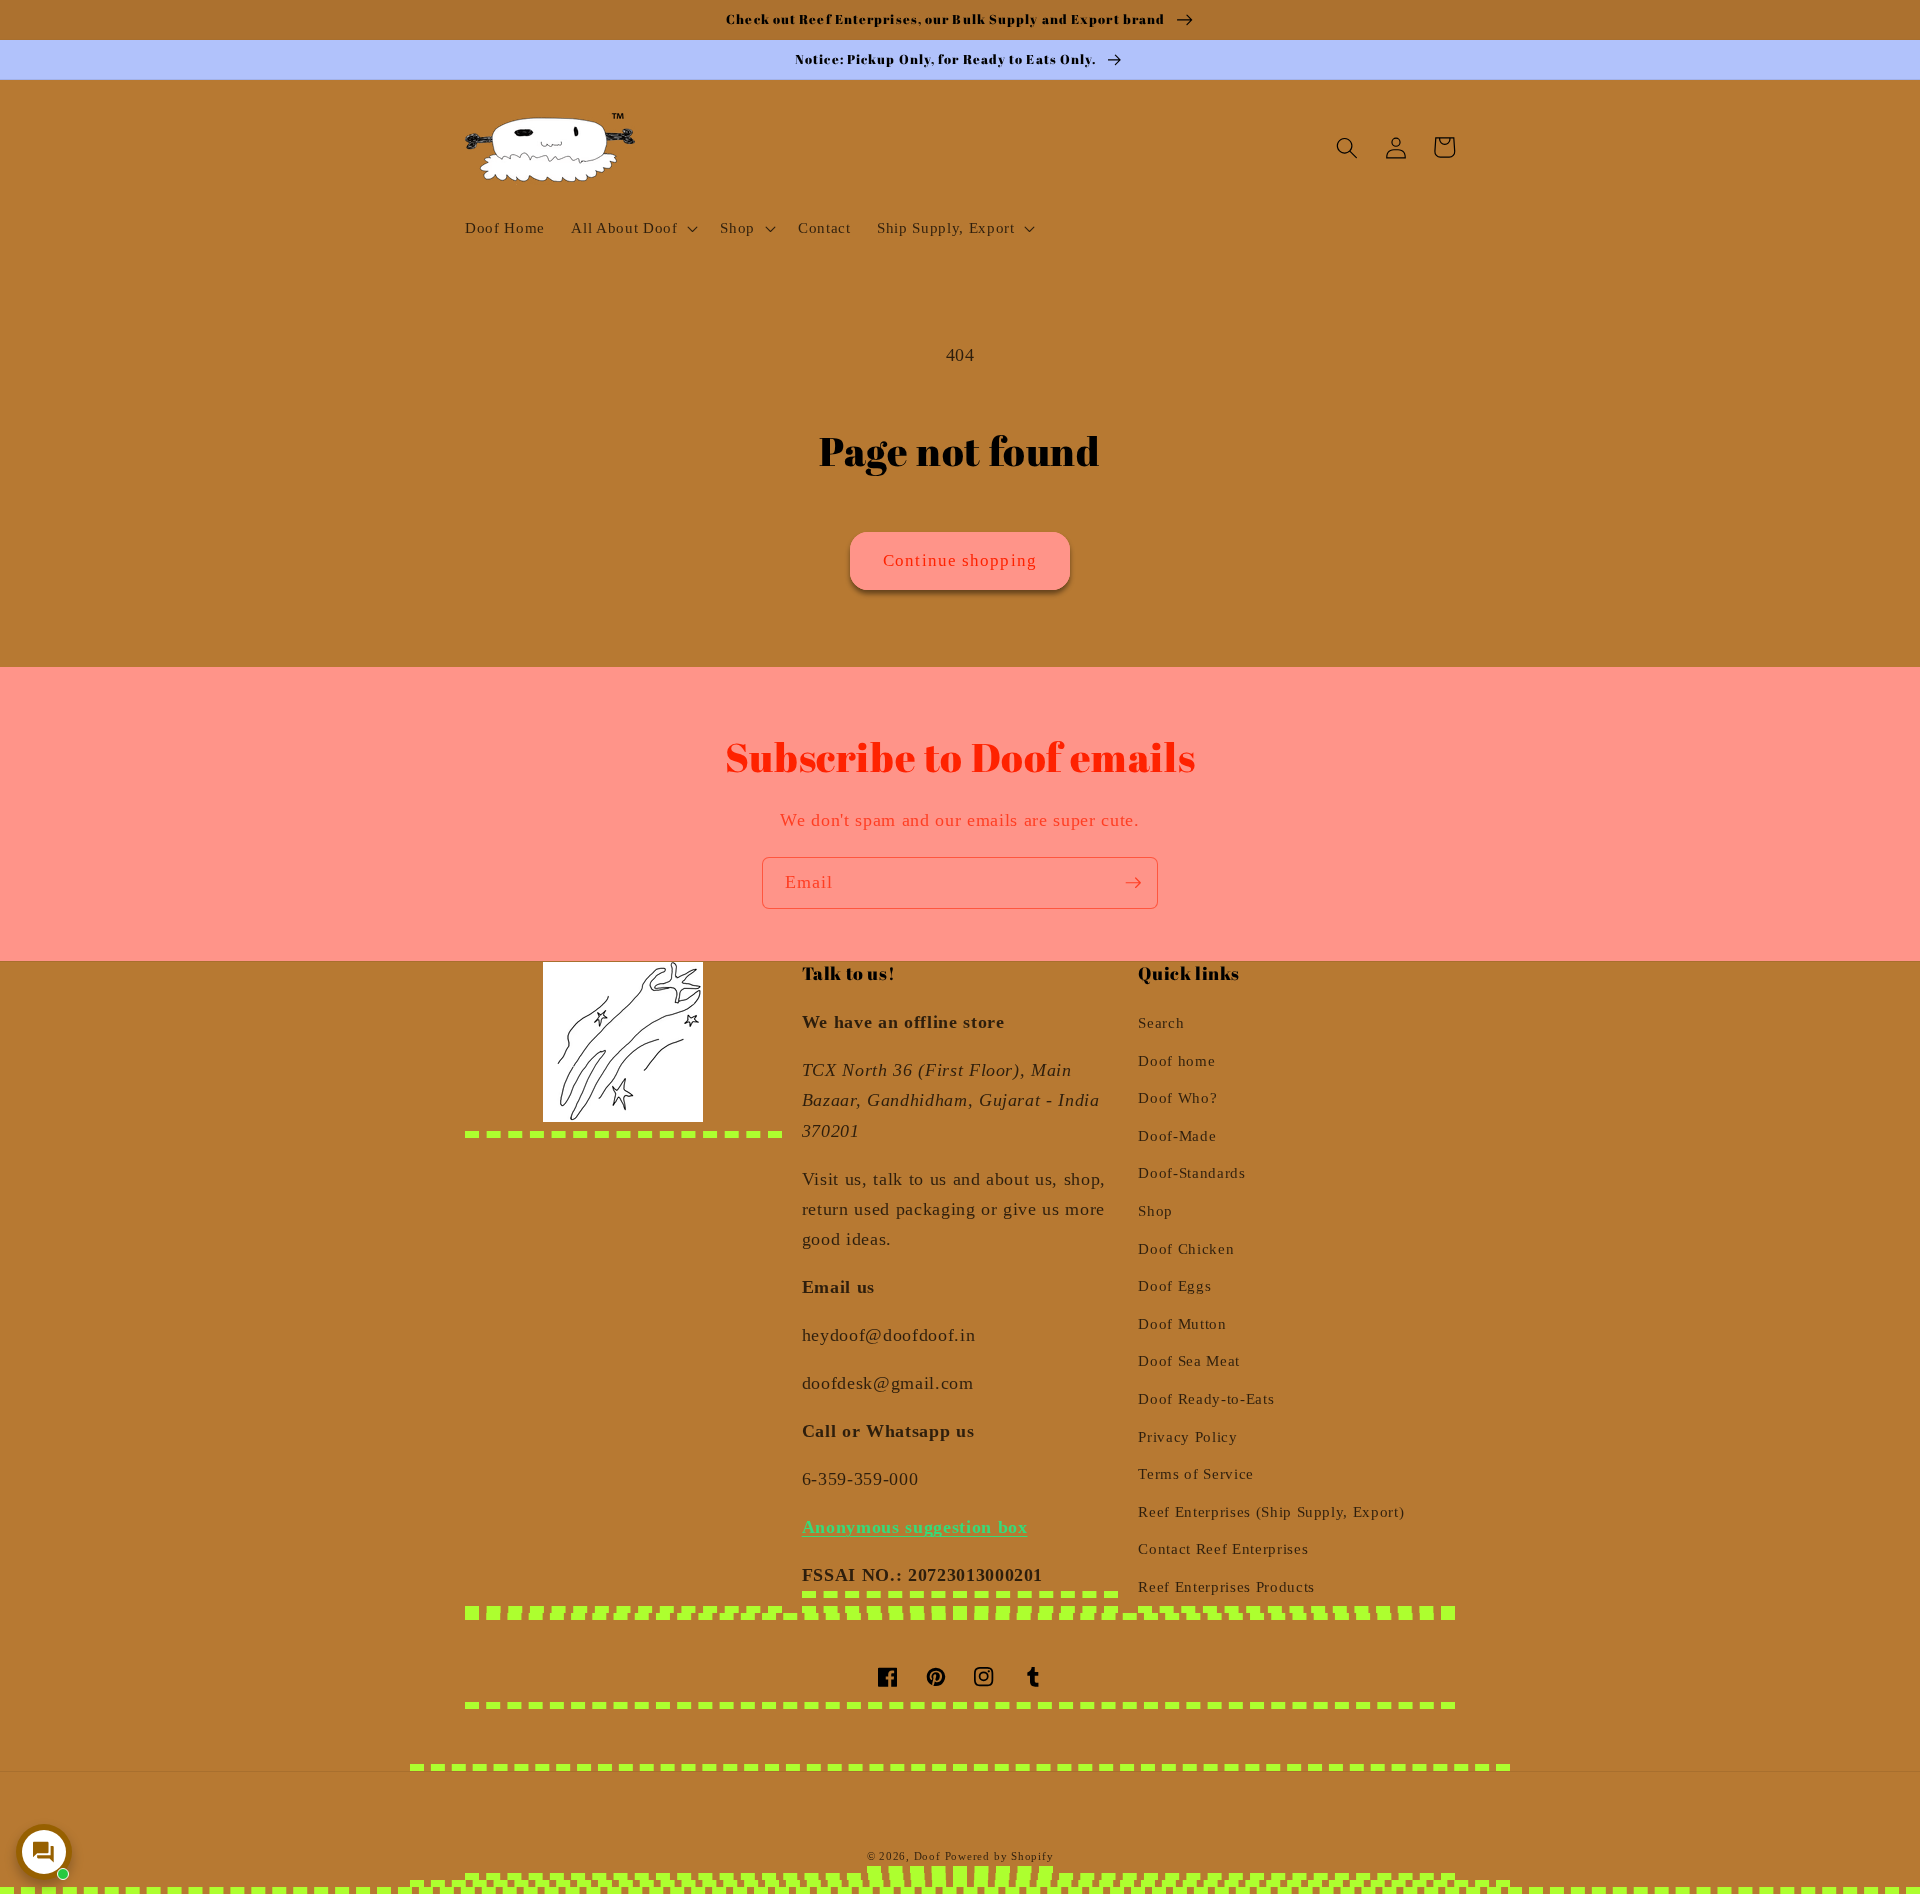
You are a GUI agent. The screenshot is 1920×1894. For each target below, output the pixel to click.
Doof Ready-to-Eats (1206, 1398)
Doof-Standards (1191, 1172)
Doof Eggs (1174, 1285)
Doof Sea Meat (1189, 1360)
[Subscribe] (1133, 883)
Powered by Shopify (999, 1856)
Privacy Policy (1187, 1436)
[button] (632, 228)
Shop (1155, 1210)
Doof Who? (1177, 1097)
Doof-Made (1177, 1135)
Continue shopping (960, 560)
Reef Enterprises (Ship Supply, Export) (1271, 1511)
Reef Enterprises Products (1226, 1586)
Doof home (1176, 1060)
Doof (927, 1856)
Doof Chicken (1186, 1248)
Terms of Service (1196, 1473)
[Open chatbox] (44, 1852)
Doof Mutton (1182, 1323)
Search (1161, 1022)
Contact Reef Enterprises (1223, 1548)
